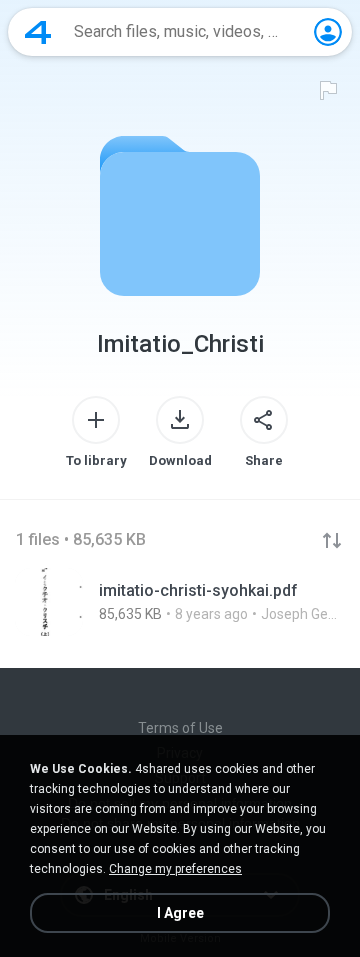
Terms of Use (180, 728)
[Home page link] (38, 32)
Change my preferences (175, 869)
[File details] (180, 602)
